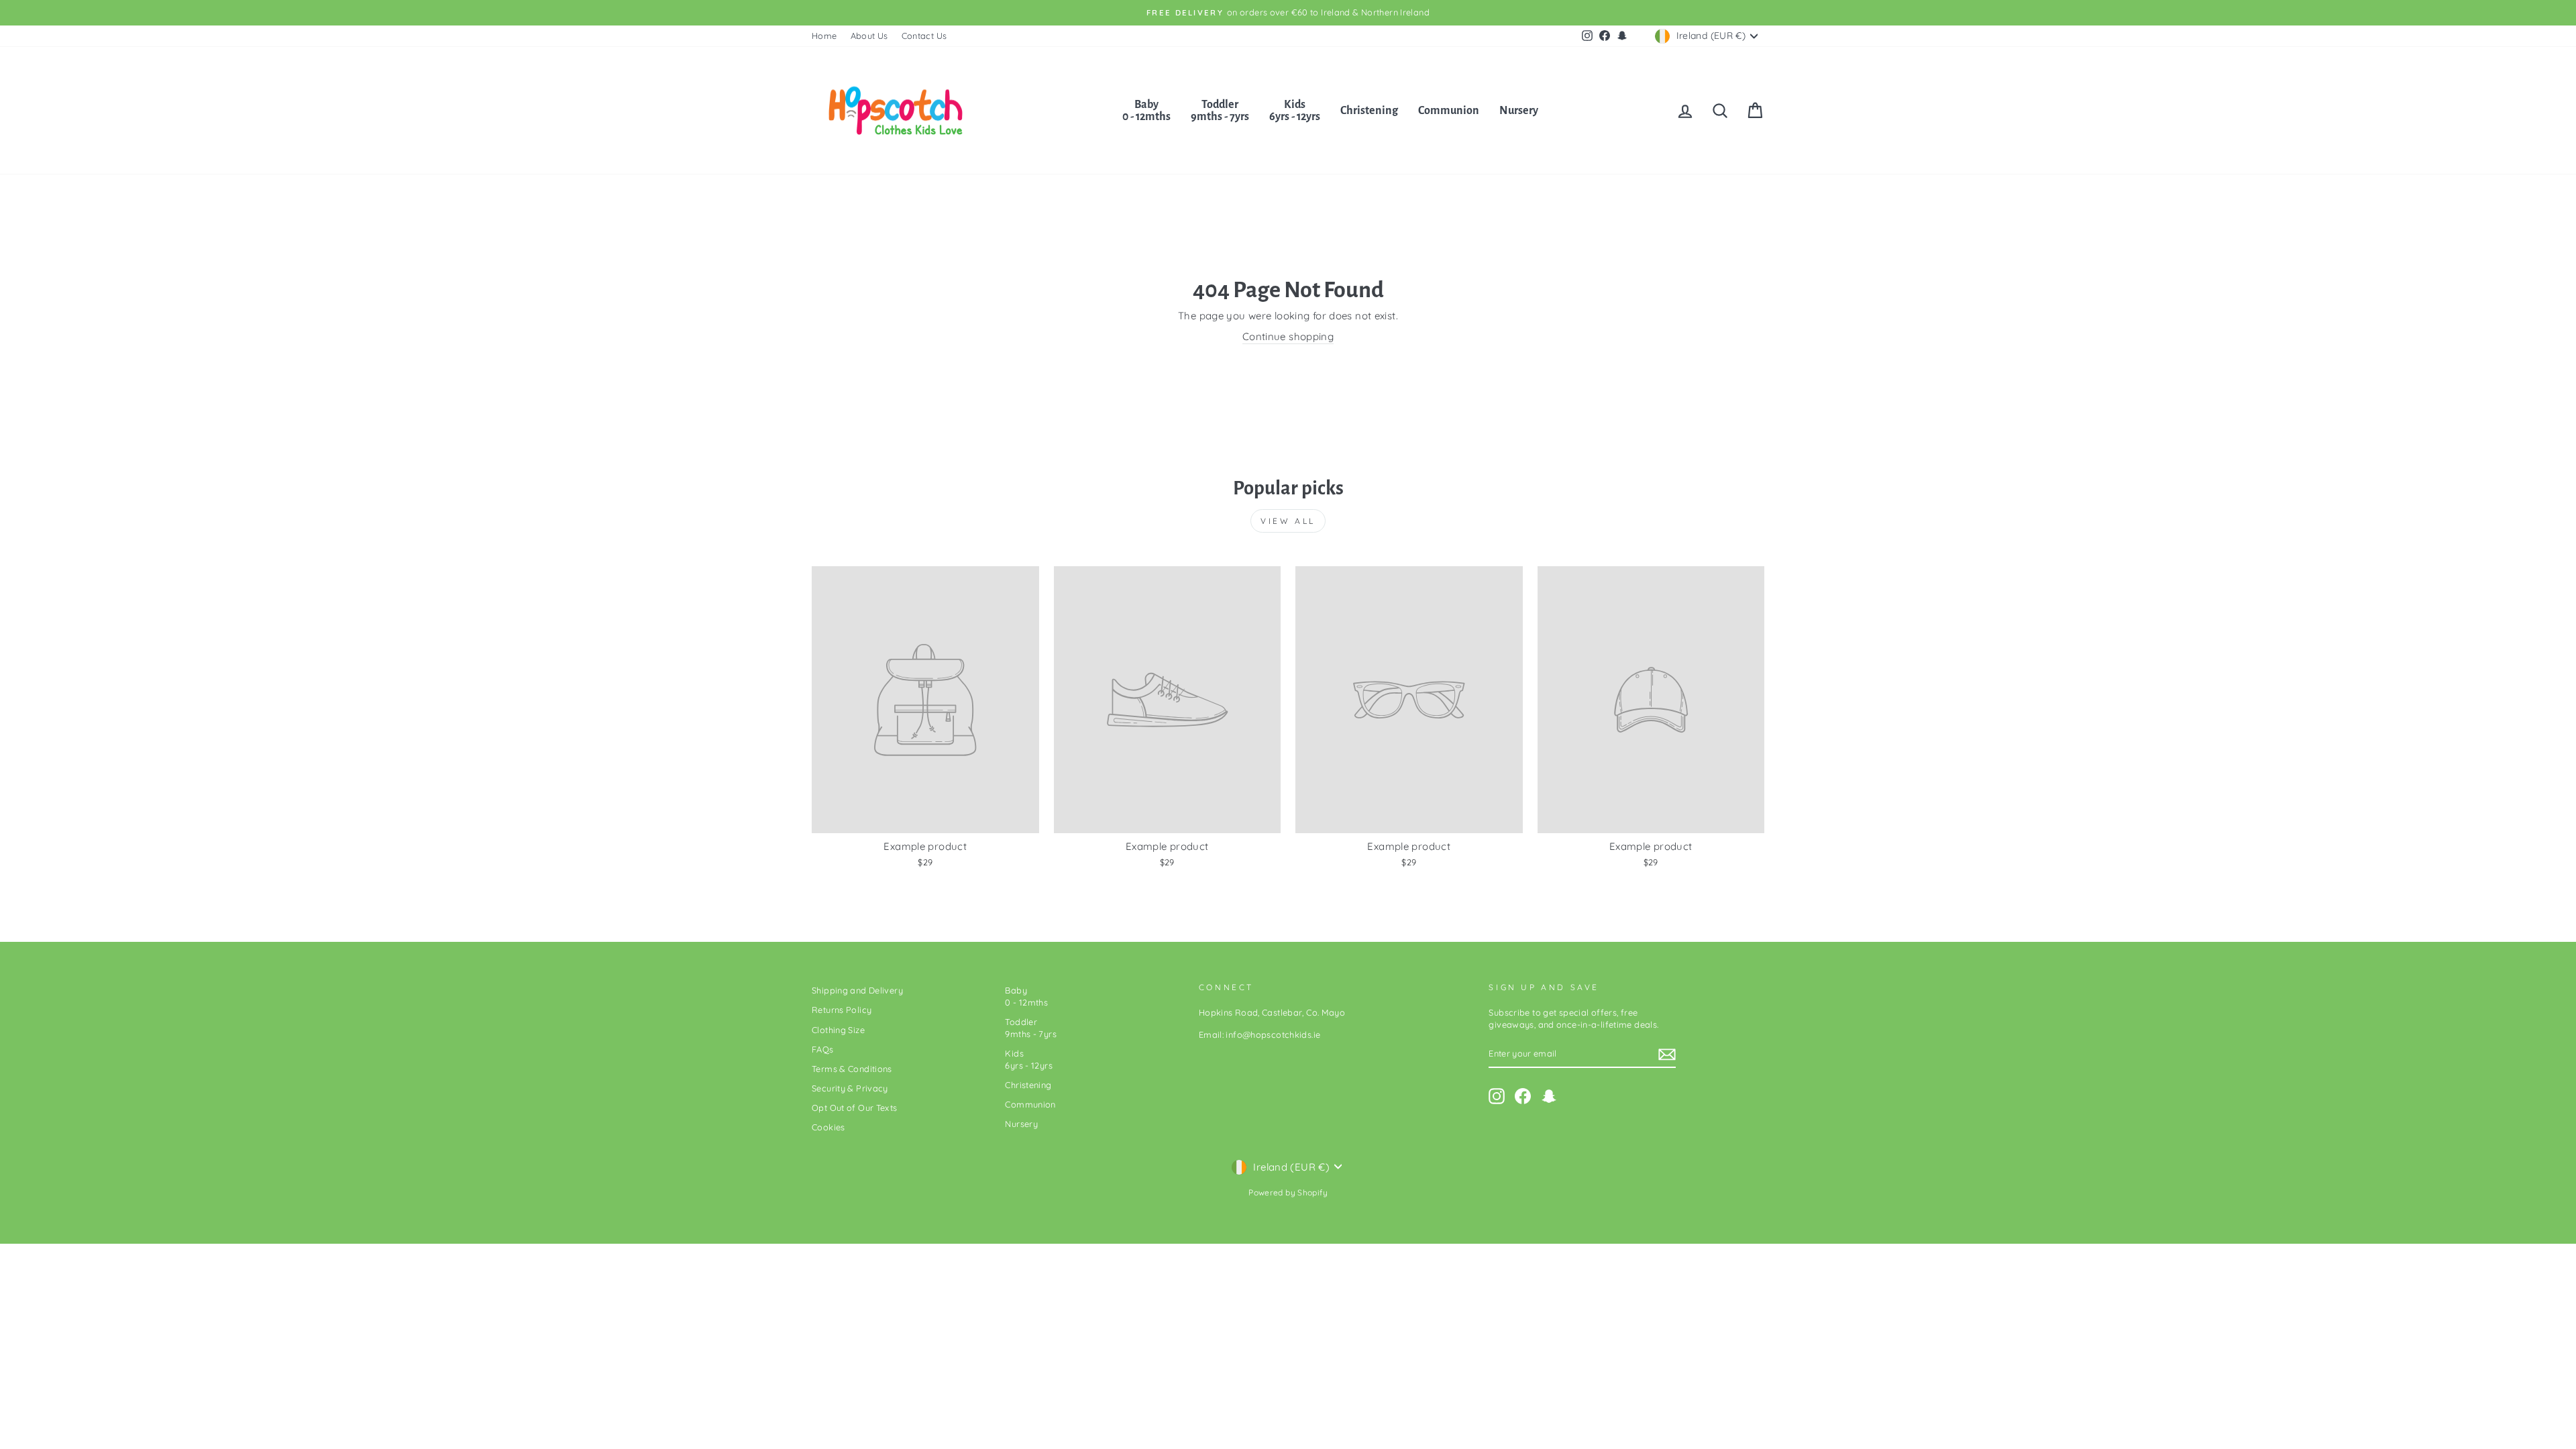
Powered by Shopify (1288, 1192)
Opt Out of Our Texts (855, 1108)
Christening (1369, 111)
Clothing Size (838, 1030)
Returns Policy (842, 1010)
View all (1288, 521)
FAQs (823, 1049)
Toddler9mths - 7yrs (1220, 111)
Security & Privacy (850, 1088)
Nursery (1519, 111)
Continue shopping (1288, 336)
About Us (869, 36)
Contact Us (924, 36)
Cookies (828, 1127)
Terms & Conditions (852, 1069)
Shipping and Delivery (857, 990)
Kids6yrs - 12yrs (1295, 111)
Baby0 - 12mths (1146, 111)
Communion (1449, 111)
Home (824, 36)
